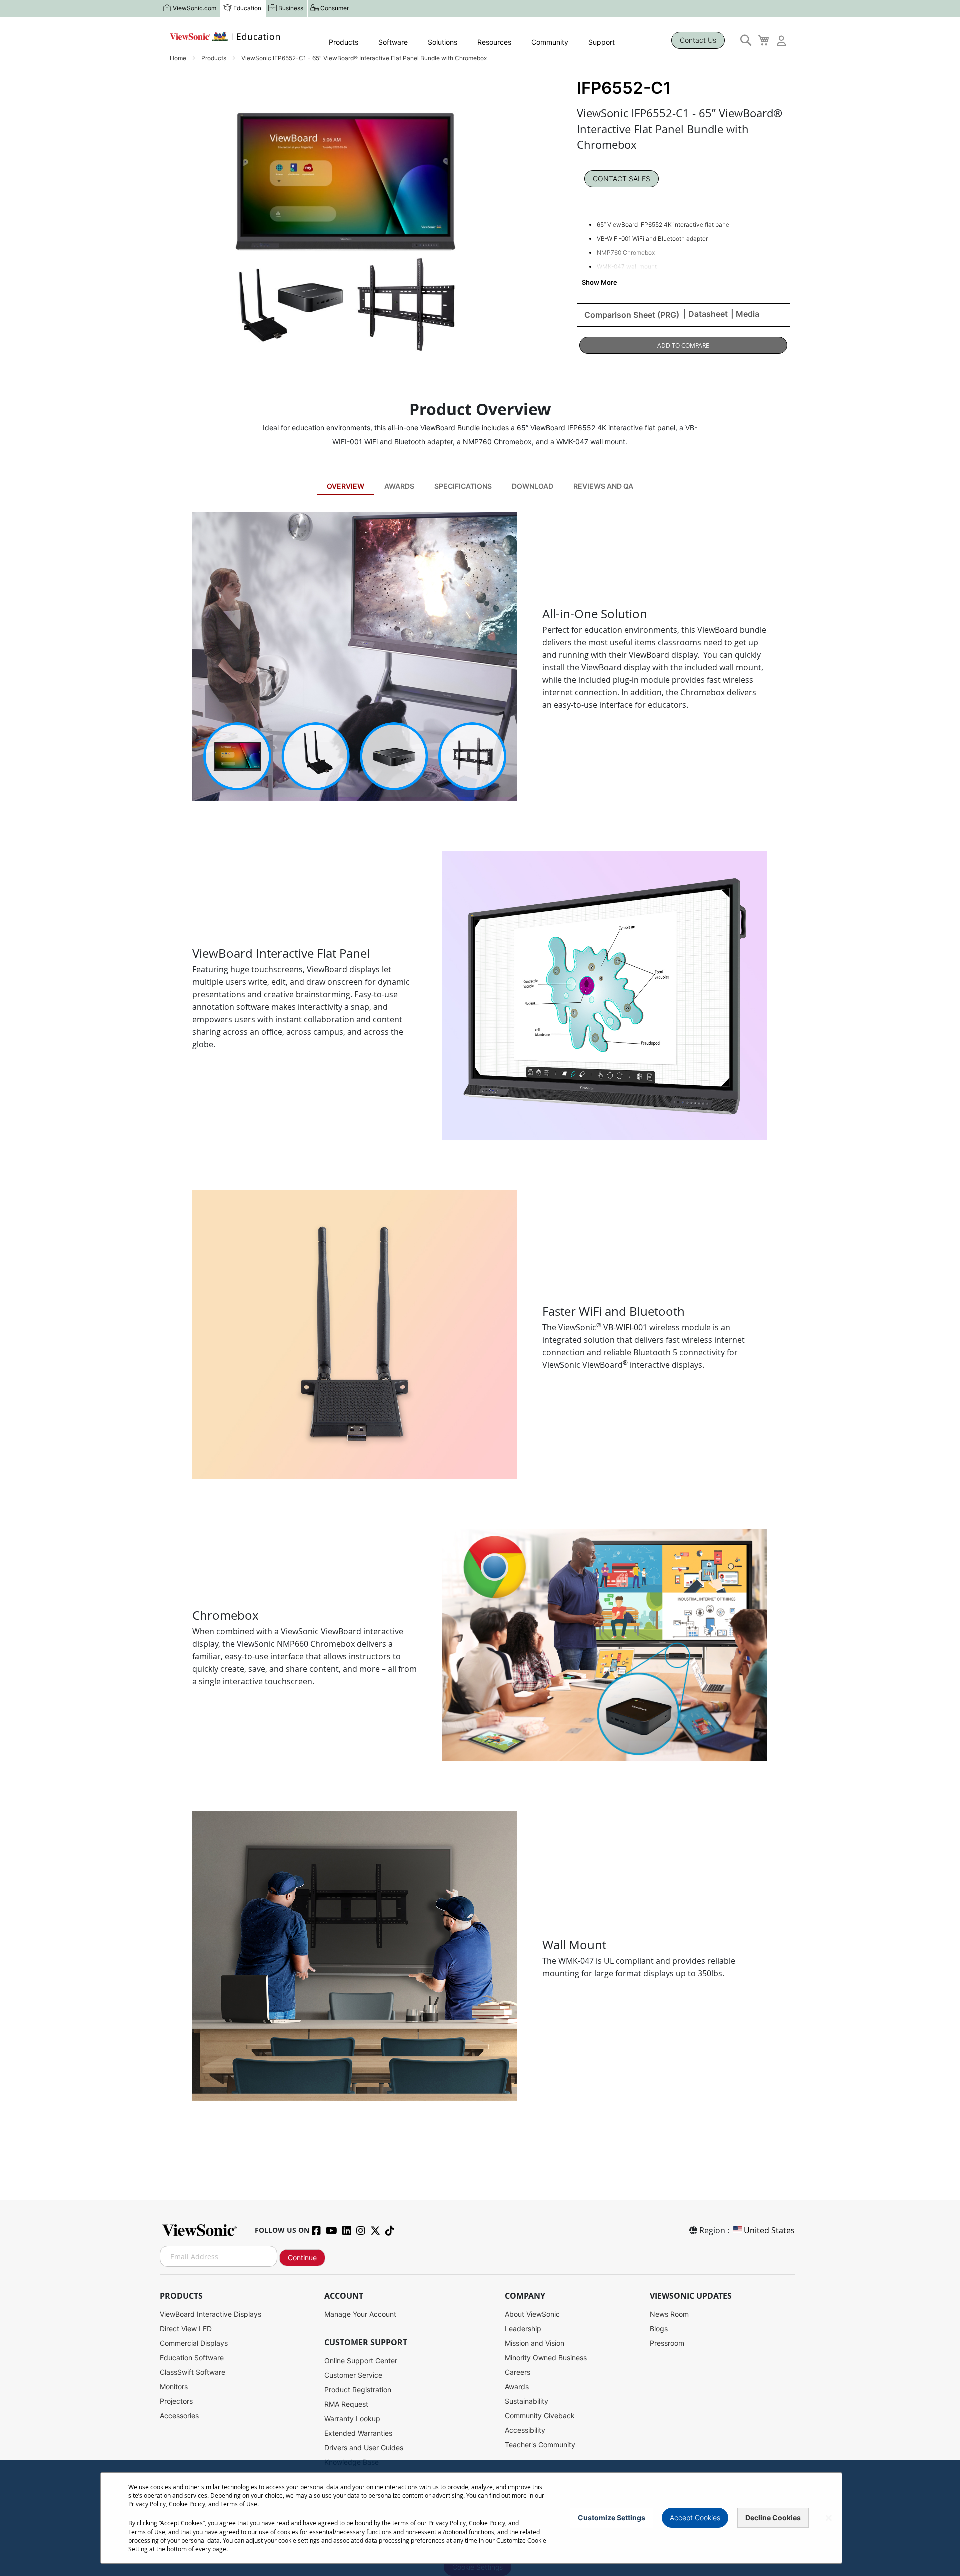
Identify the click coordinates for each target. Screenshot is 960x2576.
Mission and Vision (535, 2343)
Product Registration (358, 2389)
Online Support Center (361, 2360)
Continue (302, 2257)
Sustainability (527, 2401)
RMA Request (346, 2404)
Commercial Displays (194, 2343)
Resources (494, 42)
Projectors (176, 2401)
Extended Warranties (358, 2433)
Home (179, 58)
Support (602, 42)
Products (344, 42)
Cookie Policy (187, 2504)
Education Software (192, 2357)
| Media (745, 314)
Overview (346, 486)
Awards (399, 486)
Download (533, 486)
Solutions (443, 42)
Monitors (174, 2386)
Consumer (335, 8)
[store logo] (225, 37)
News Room (669, 2314)
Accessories (179, 2415)
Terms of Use (239, 2504)
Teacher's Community (540, 2444)
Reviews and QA (603, 486)
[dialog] (480, 2518)
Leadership (523, 2328)
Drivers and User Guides (364, 2447)
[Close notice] (829, 2518)
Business (291, 8)
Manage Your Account (360, 2314)
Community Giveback (540, 2415)
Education (247, 8)
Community (550, 42)
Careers (518, 2372)
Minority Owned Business (546, 2357)
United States (769, 2230)
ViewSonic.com (195, 8)
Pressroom (667, 2343)
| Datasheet (706, 314)
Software (393, 42)
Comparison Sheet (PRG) (632, 315)
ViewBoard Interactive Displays (211, 2314)
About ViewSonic (532, 2314)
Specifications (463, 486)
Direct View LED (186, 2328)
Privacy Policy (147, 2504)
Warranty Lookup (352, 2418)
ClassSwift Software (193, 2372)
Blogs (659, 2328)
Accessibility (525, 2430)
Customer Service (353, 2375)
